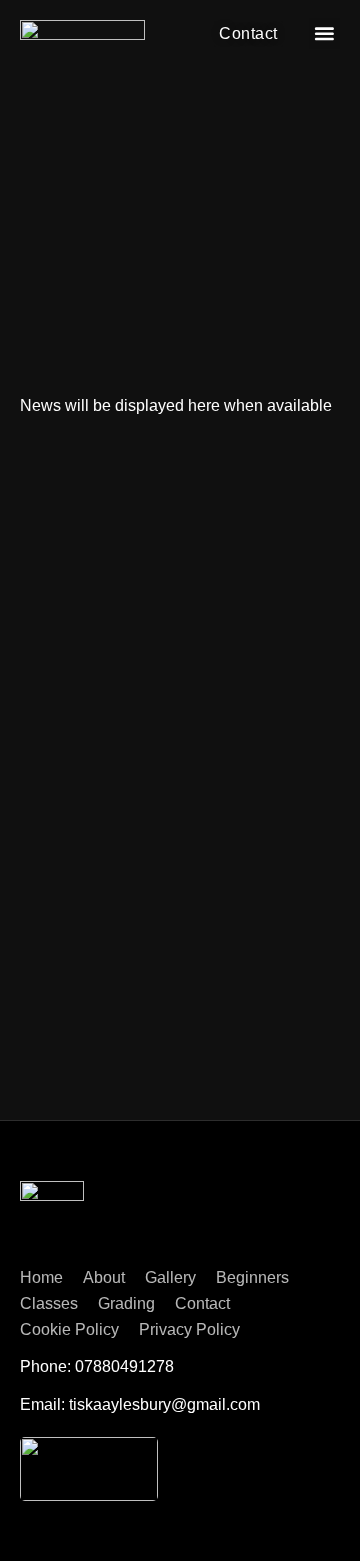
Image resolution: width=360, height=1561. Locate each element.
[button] (324, 33)
